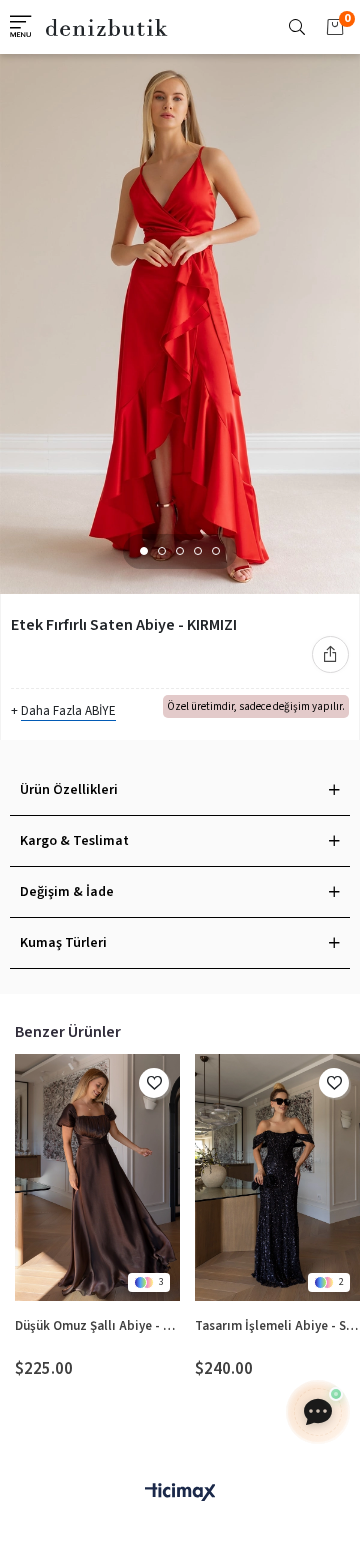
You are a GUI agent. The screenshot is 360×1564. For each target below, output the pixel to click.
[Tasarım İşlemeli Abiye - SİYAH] (277, 1178)
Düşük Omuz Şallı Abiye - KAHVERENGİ (97, 1326)
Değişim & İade (67, 892)
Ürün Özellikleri (69, 790)
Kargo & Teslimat (74, 841)
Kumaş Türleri (63, 943)
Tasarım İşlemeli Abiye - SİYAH (277, 1326)
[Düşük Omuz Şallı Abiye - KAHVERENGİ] (97, 1178)
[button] (144, 551)
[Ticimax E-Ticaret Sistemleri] (180, 1493)
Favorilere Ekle (154, 1083)
